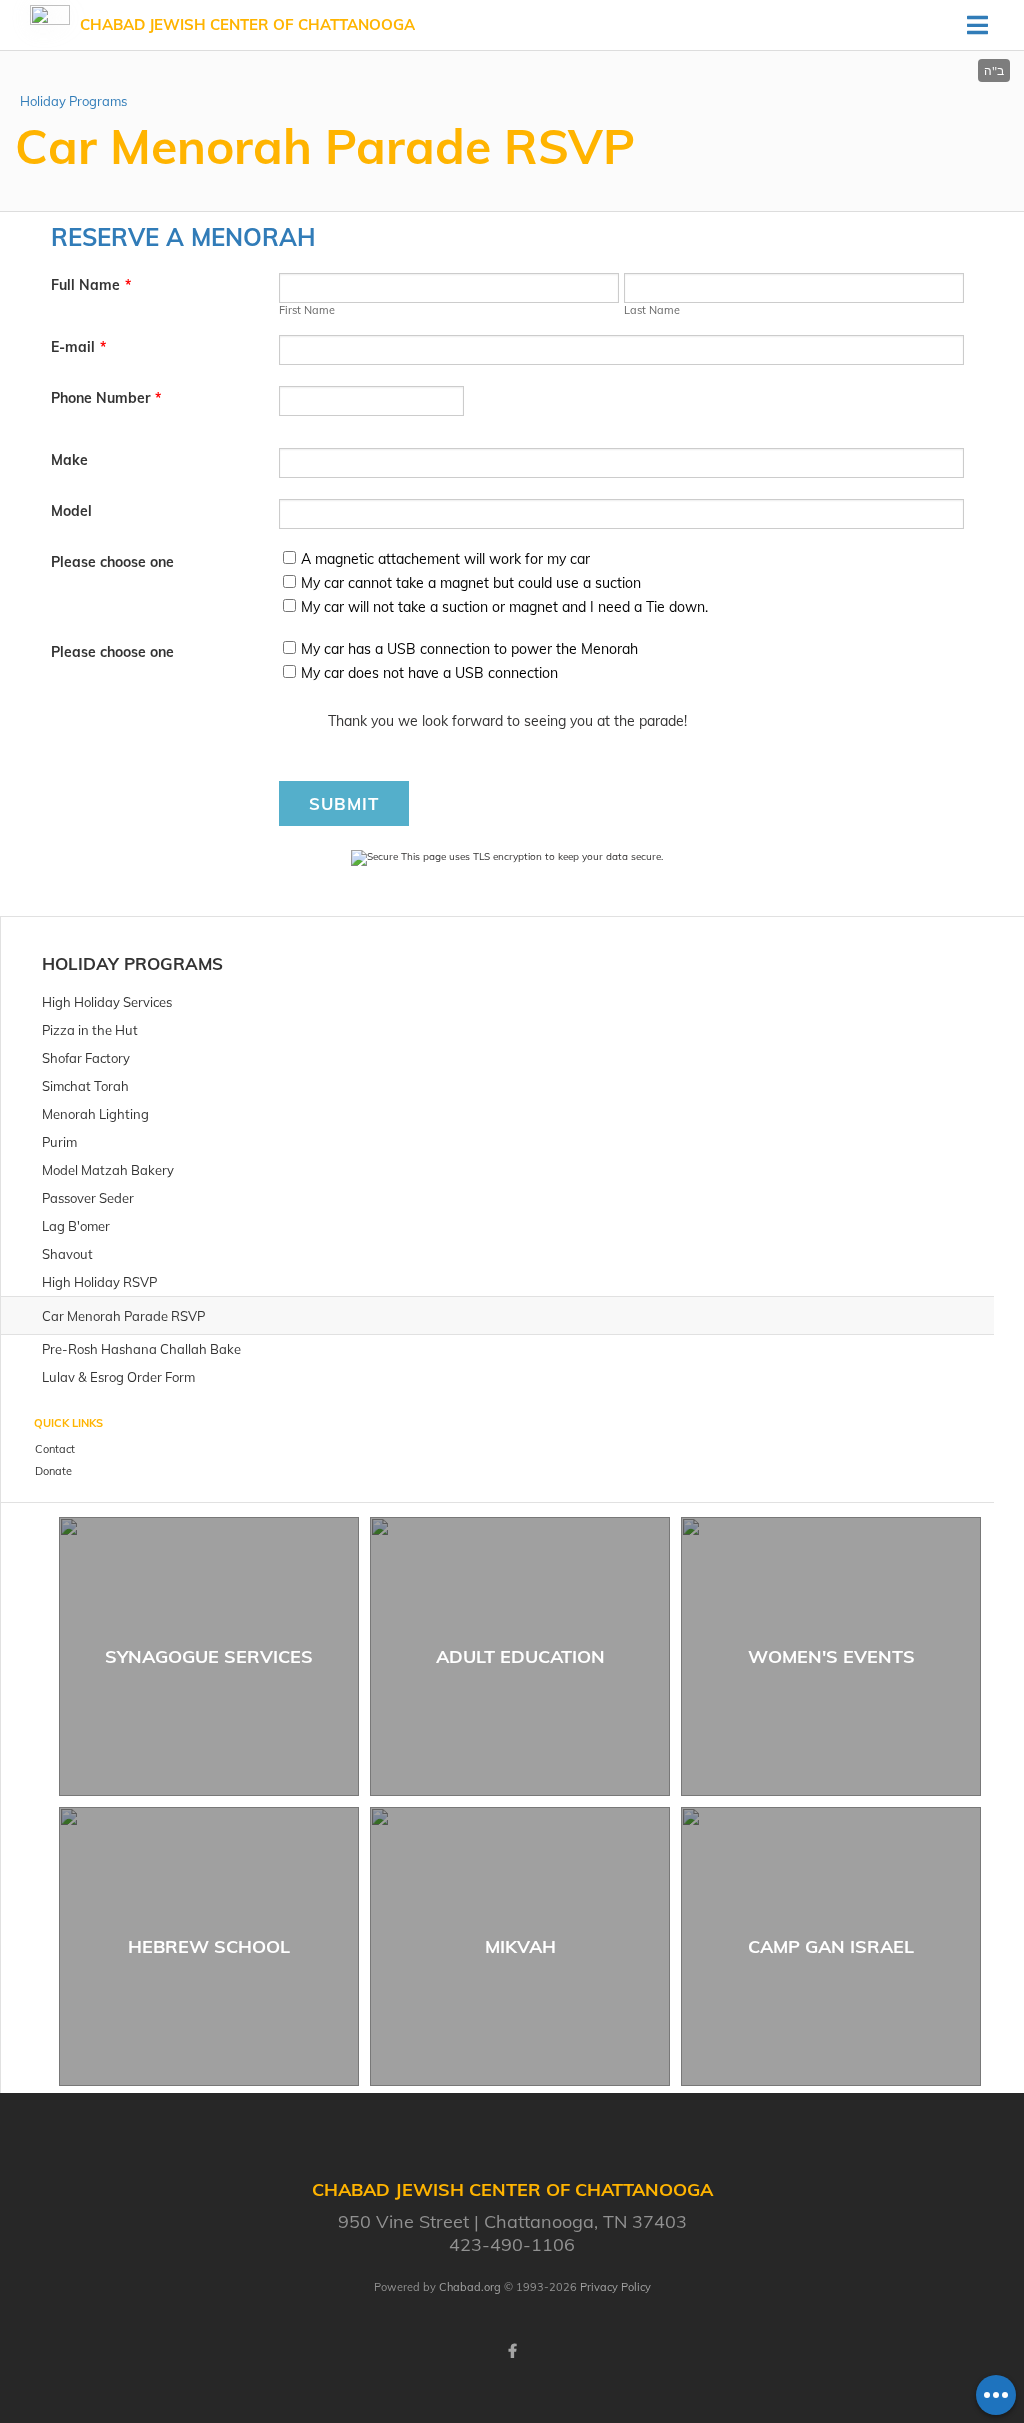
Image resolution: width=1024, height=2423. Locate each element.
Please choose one (112, 562)
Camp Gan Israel (831, 1946)
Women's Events (831, 1656)
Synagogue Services (209, 1656)
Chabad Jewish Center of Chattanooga (247, 24)
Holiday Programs (73, 101)
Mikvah (520, 1946)
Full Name (91, 285)
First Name (307, 310)
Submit (344, 803)
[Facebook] (512, 2351)
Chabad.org (470, 2287)
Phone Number (106, 398)
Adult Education (520, 1656)
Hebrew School (209, 1946)
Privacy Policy (615, 2287)
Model (71, 511)
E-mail (78, 347)
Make (69, 460)
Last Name (652, 310)
